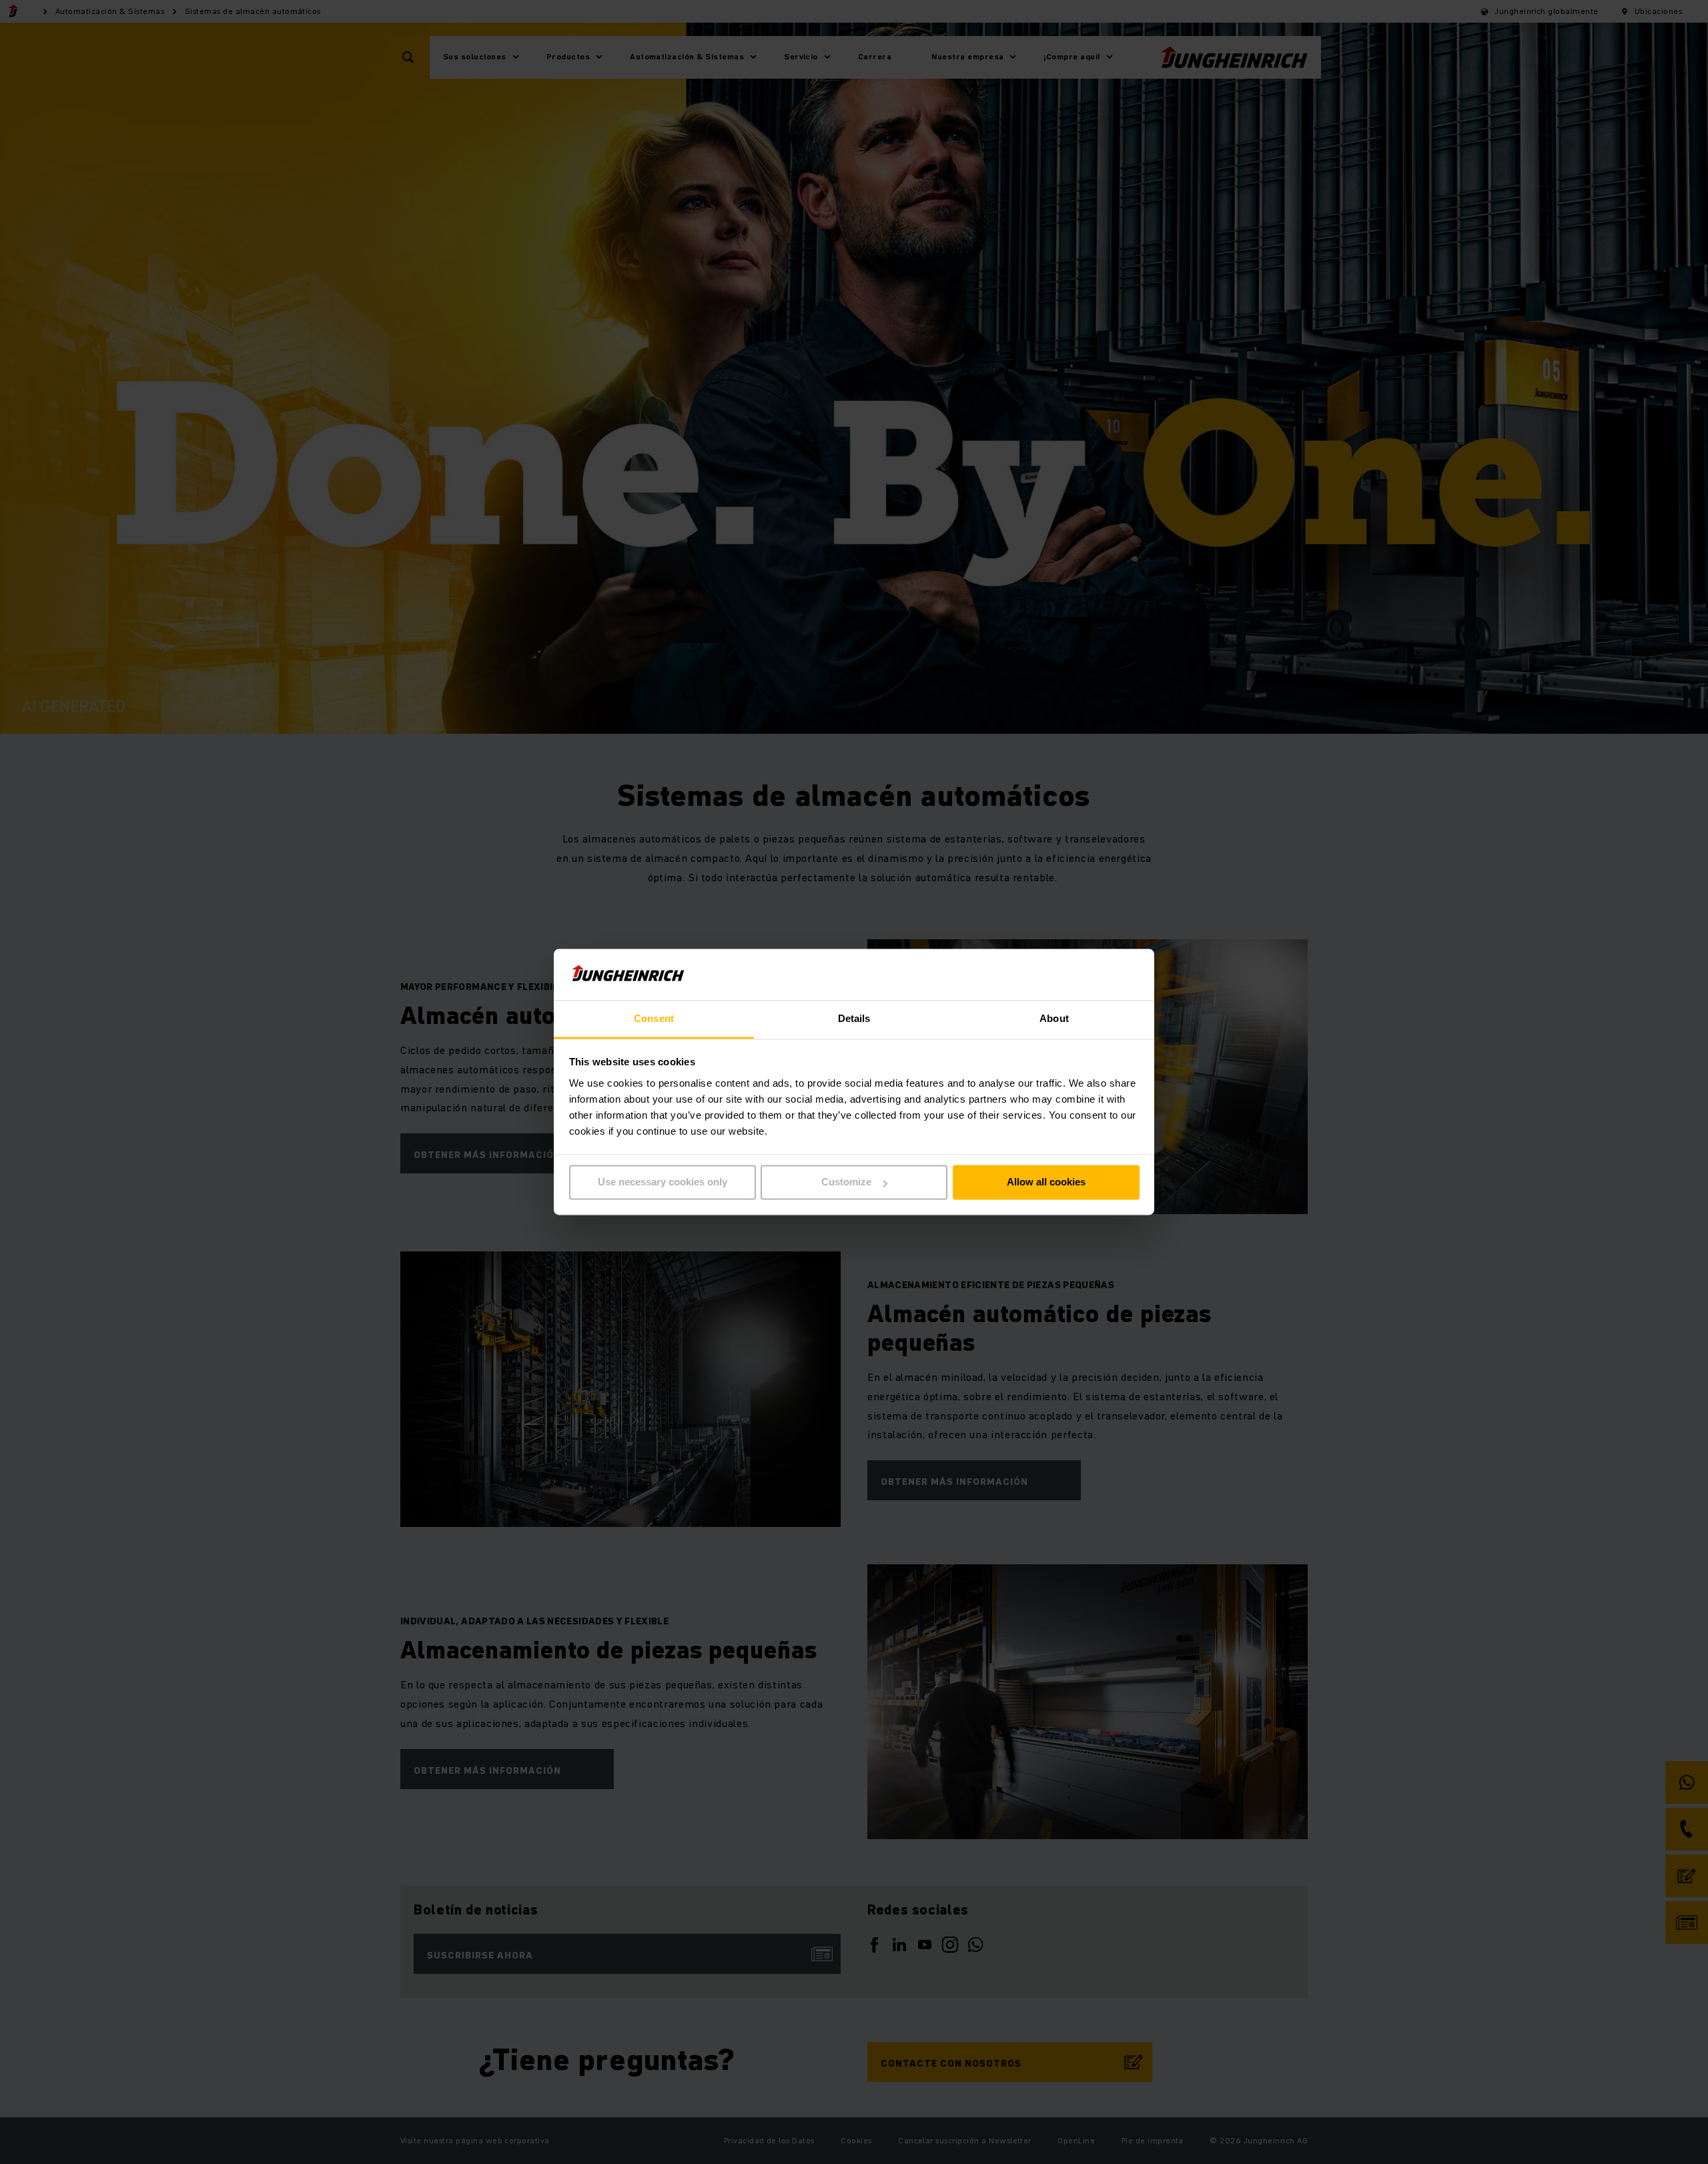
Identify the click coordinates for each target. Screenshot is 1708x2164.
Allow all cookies (1046, 1182)
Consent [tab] (654, 1018)
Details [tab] (854, 1018)
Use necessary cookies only (663, 1182)
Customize (846, 1182)
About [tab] (1054, 1018)
